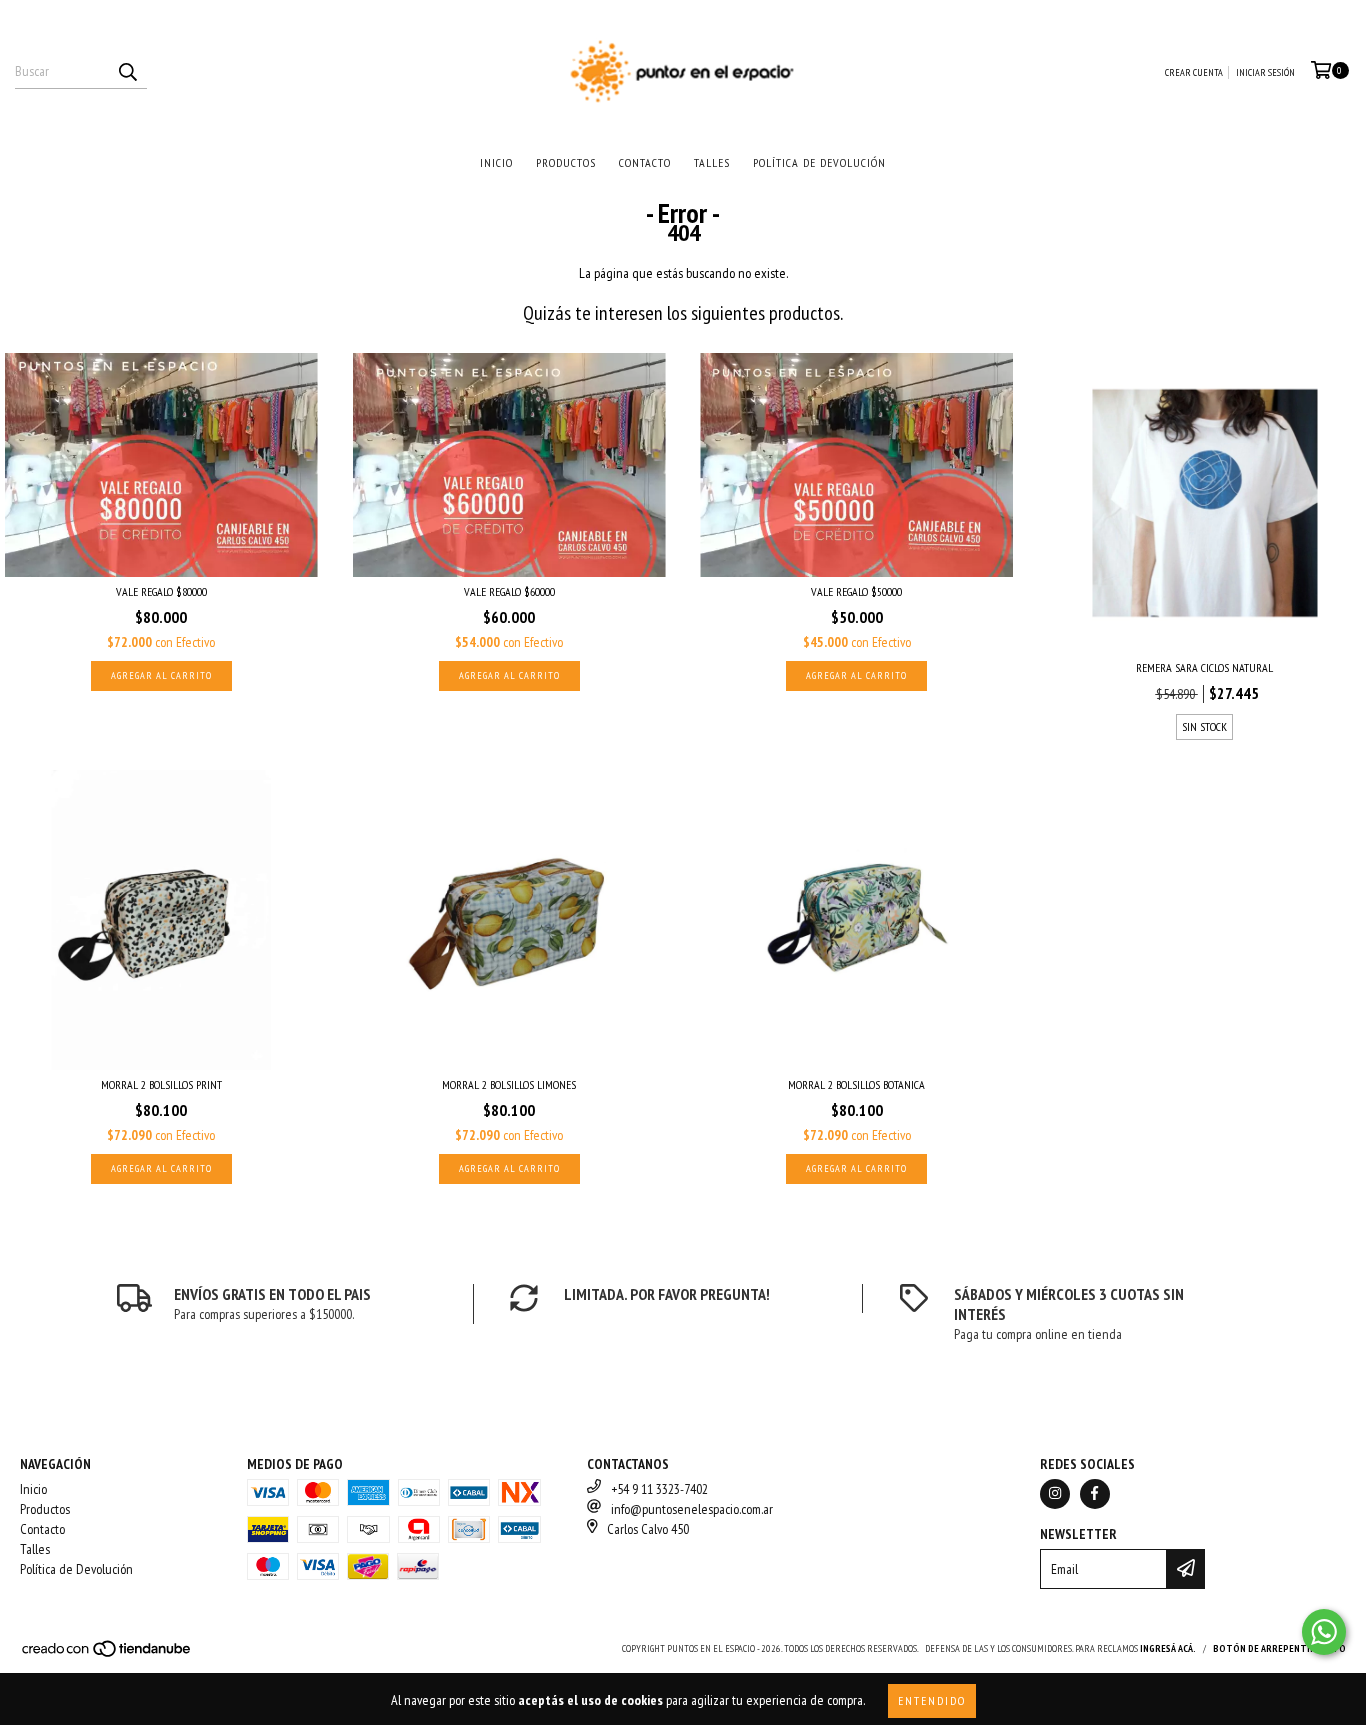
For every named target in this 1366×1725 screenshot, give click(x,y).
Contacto (645, 162)
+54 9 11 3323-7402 (659, 1489)
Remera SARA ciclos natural (1204, 667)
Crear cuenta (1194, 72)
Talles (712, 162)
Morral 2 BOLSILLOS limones (509, 1084)
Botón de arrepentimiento (1279, 1648)
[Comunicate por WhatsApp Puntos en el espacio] (1324, 1632)
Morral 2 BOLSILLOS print (161, 1084)
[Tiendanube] (107, 1654)
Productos (566, 162)
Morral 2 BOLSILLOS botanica (856, 1084)
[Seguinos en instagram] (1055, 1494)
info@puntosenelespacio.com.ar (692, 1509)
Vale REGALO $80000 (161, 591)
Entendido (932, 1700)
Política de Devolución (819, 162)
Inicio (496, 162)
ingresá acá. (1168, 1648)
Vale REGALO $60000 (509, 591)
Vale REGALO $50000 (856, 591)
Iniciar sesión (1265, 72)
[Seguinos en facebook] (1095, 1494)
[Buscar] (127, 71)
